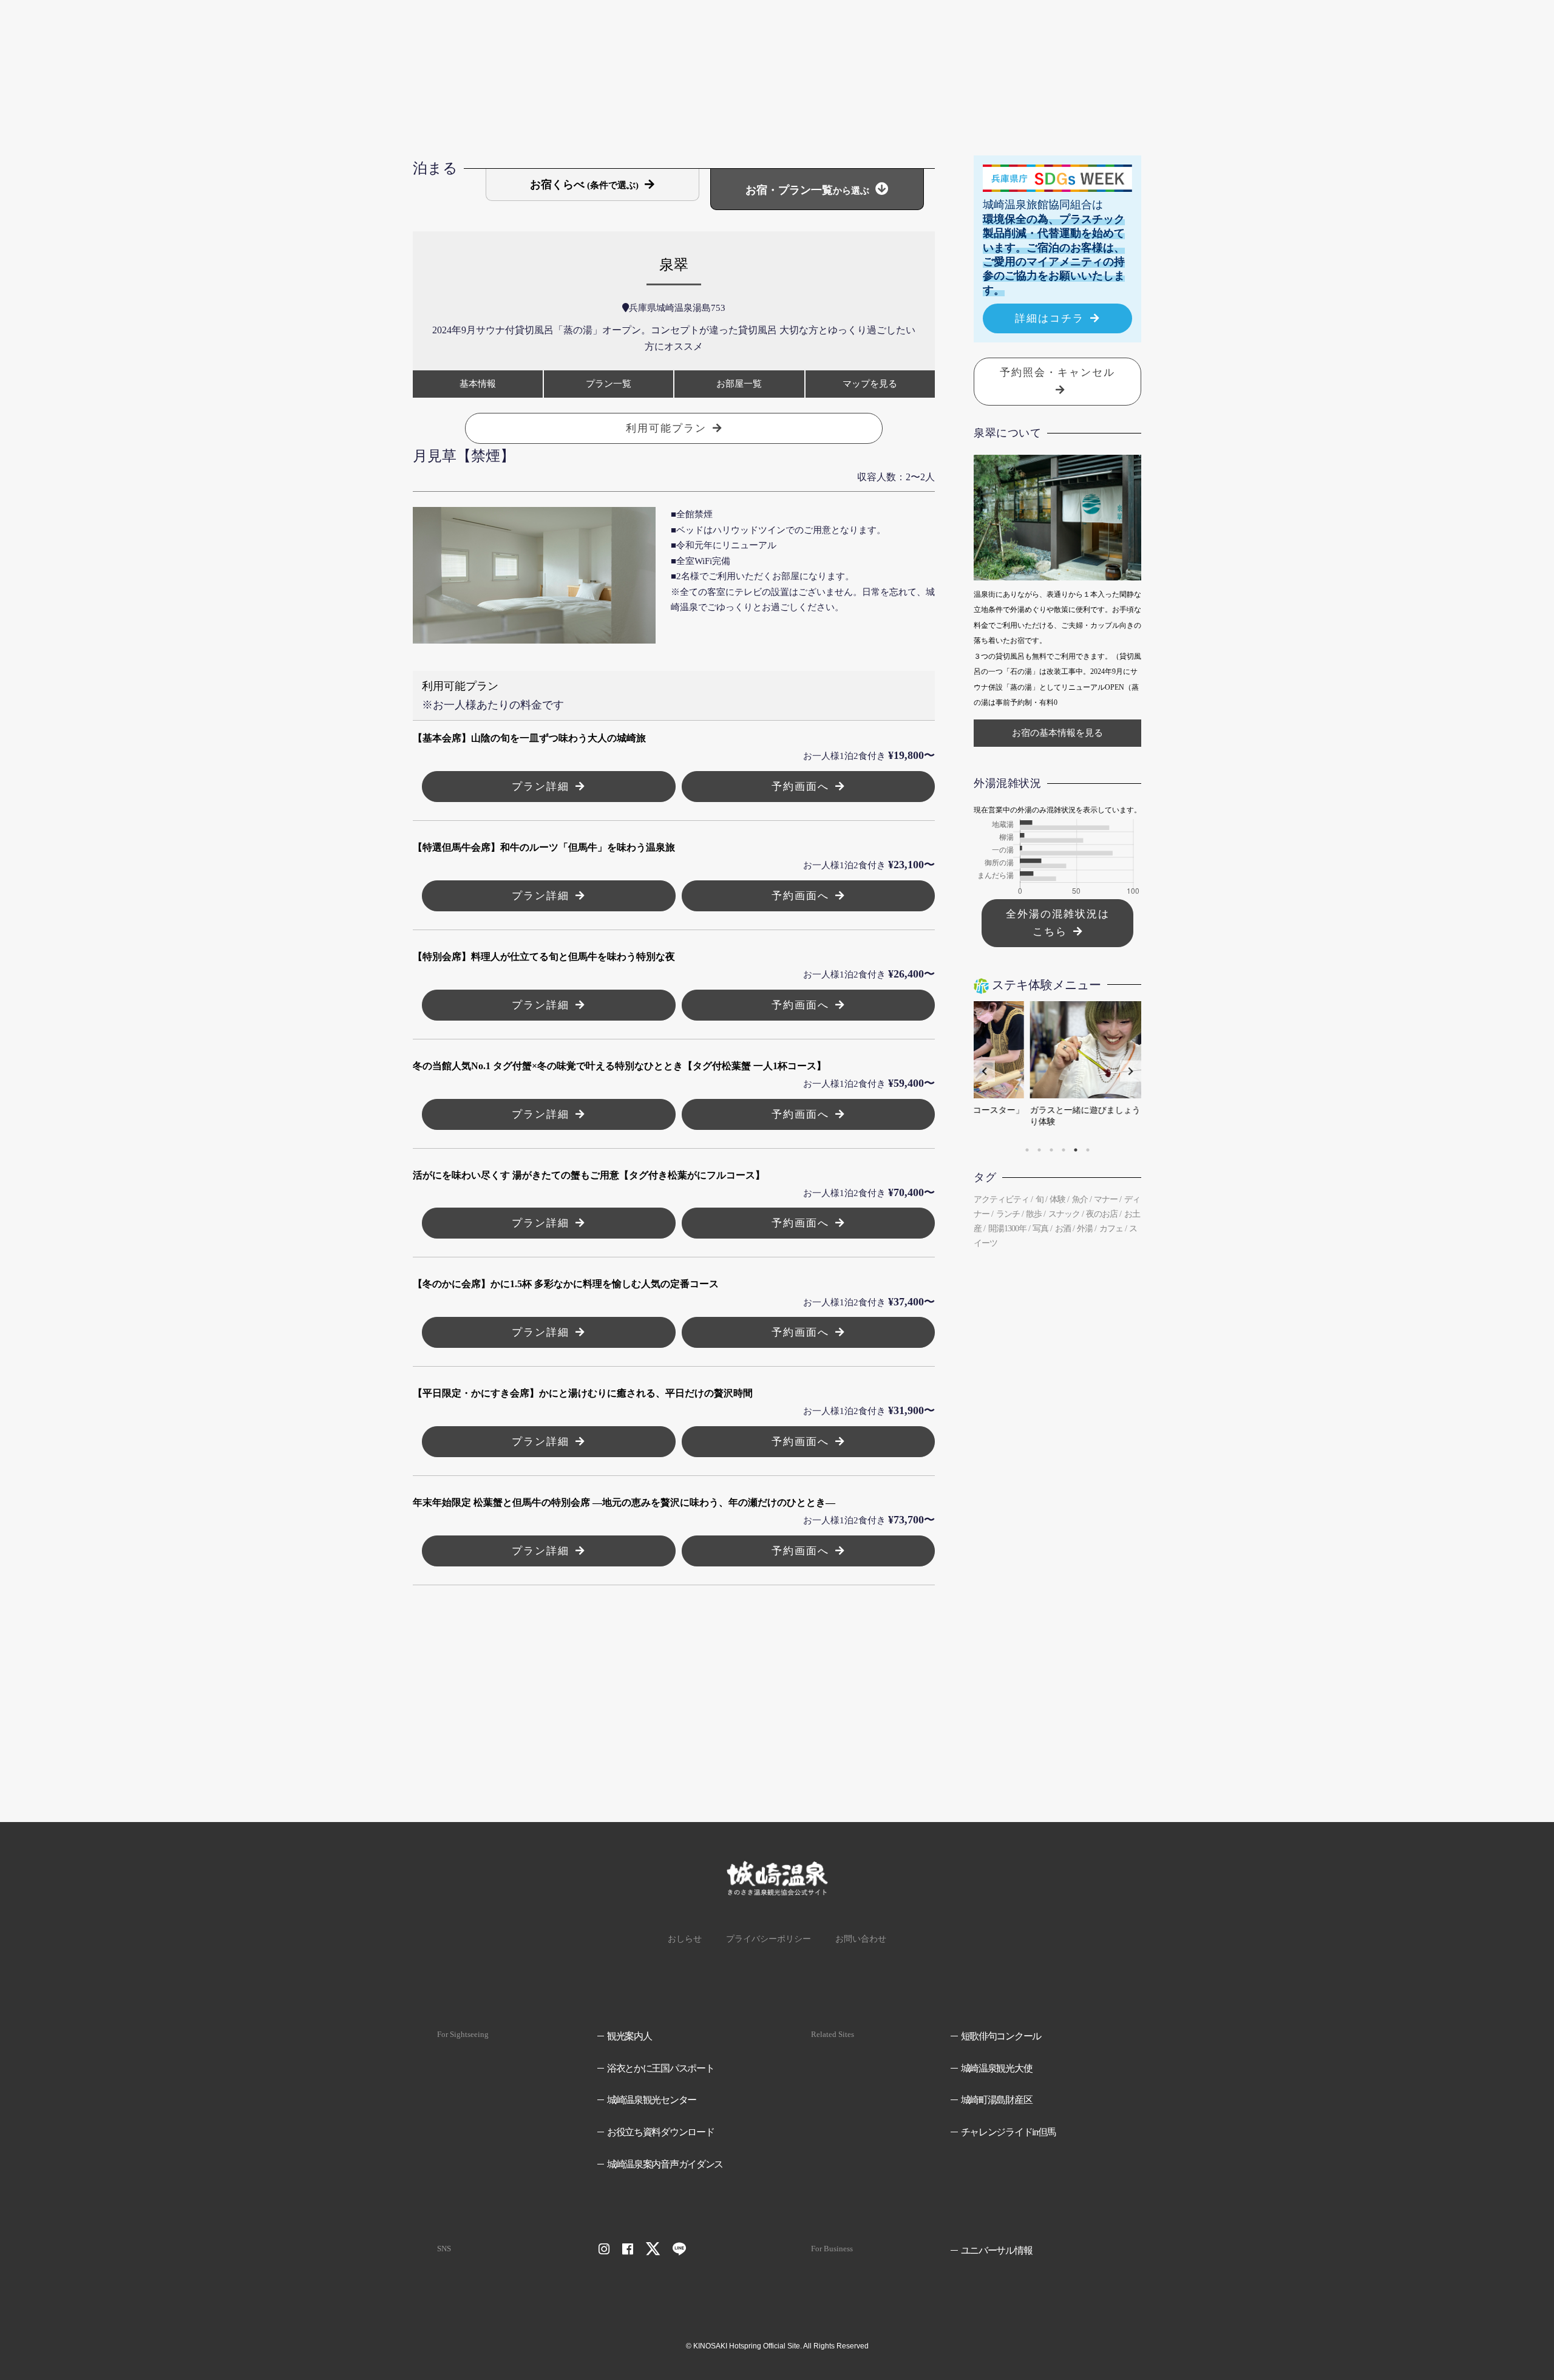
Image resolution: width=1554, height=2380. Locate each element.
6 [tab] (1088, 1150)
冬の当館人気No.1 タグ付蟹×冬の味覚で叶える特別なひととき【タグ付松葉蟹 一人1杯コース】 (619, 1066)
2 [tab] (1039, 1150)
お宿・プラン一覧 (807, 190)
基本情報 (478, 384)
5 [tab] (1076, 1150)
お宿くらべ (584, 185)
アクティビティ (1001, 1199)
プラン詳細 (541, 787)
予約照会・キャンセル (1057, 372)
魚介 (1080, 1199)
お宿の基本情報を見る (1057, 733)
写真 (1040, 1229)
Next (1131, 1071)
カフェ (1111, 1229)
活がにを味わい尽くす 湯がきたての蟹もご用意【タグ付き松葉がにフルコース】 (589, 1175)
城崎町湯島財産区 (996, 2100)
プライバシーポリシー (769, 1939)
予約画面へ (800, 787)
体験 (1057, 1199)
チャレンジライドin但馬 (1008, 2132)
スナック (1064, 1214)
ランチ (1008, 1214)
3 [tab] (1051, 1150)
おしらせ (685, 1939)
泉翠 (674, 265)
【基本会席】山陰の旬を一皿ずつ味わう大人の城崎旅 (529, 738)
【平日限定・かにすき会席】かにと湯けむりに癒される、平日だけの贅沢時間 (583, 1393)
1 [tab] (1027, 1150)
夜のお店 (1102, 1214)
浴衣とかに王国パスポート (661, 2068)
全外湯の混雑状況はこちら (1058, 923)
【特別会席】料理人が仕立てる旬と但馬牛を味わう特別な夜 (544, 957)
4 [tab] (1064, 1150)
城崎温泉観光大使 (996, 2068)
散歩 (1034, 1214)
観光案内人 (629, 2036)
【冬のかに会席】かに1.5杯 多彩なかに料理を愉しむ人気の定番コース (566, 1284)
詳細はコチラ (1050, 318)
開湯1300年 (1007, 1229)
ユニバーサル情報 (996, 2250)
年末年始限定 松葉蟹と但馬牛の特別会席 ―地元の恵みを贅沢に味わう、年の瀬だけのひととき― (624, 1502)
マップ (870, 384)
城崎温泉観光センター (652, 2100)
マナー (1106, 1199)
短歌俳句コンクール (1001, 2036)
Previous (984, 1071)
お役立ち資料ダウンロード (661, 2132)
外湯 (1085, 1229)
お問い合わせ (861, 1939)
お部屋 (739, 384)
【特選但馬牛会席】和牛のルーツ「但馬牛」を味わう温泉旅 (544, 847)
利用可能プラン (666, 428)
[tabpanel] (1057, 1071)
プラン (609, 384)
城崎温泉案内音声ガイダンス (665, 2164)
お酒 (1063, 1229)
